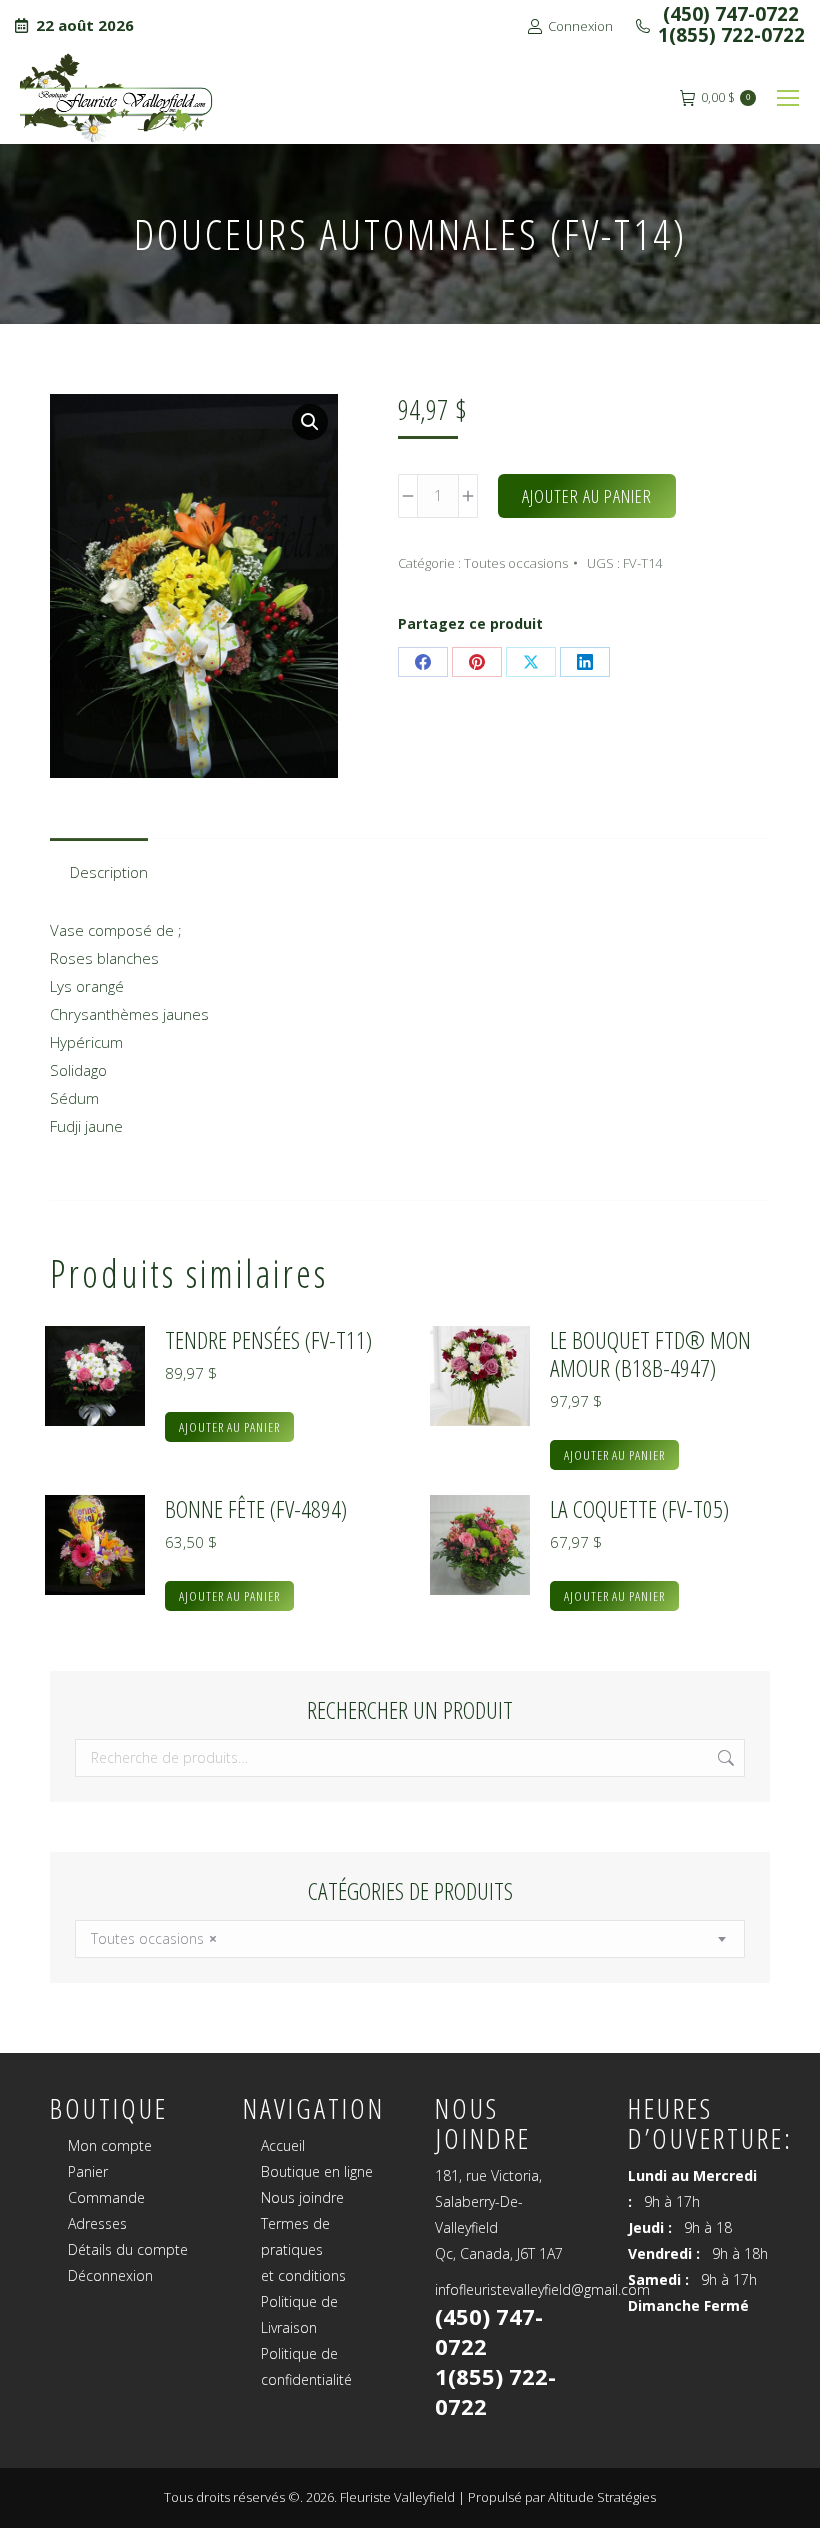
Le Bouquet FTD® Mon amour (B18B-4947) (650, 1354)
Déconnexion (110, 2275)
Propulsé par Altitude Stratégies (562, 2497)
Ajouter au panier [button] (229, 1427)
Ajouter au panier (587, 496)
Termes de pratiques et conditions (303, 2249)
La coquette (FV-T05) (639, 1509)
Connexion (580, 26)
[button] (310, 422)
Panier (88, 2171)
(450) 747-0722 (728, 14)
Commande (106, 2197)
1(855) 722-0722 (731, 35)
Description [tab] (109, 872)
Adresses (97, 2223)
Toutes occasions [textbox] (154, 1938)
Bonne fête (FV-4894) (256, 1509)
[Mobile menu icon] (788, 98)
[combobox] (410, 1939)
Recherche (724, 1758)
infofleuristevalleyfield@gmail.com (542, 2289)
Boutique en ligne (317, 2171)
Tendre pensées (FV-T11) (268, 1340)
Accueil (283, 2145)
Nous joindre (302, 2197)
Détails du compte (128, 2249)
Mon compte (110, 2145)
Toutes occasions (516, 563)
